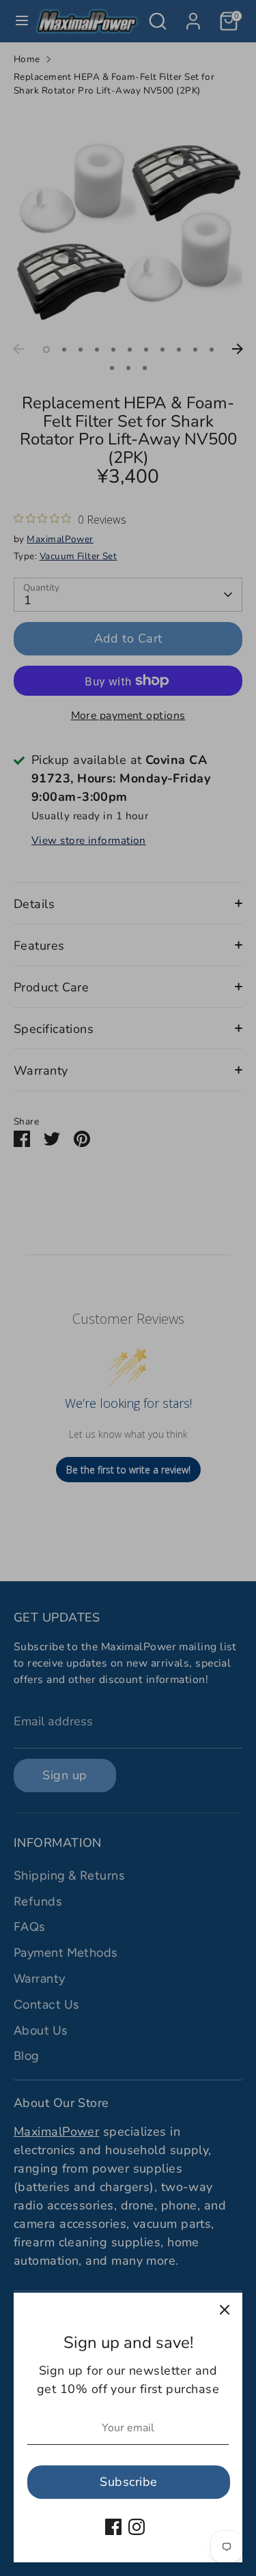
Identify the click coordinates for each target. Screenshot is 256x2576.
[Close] (225, 2310)
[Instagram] (137, 2527)
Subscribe (128, 2482)
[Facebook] (113, 2527)
